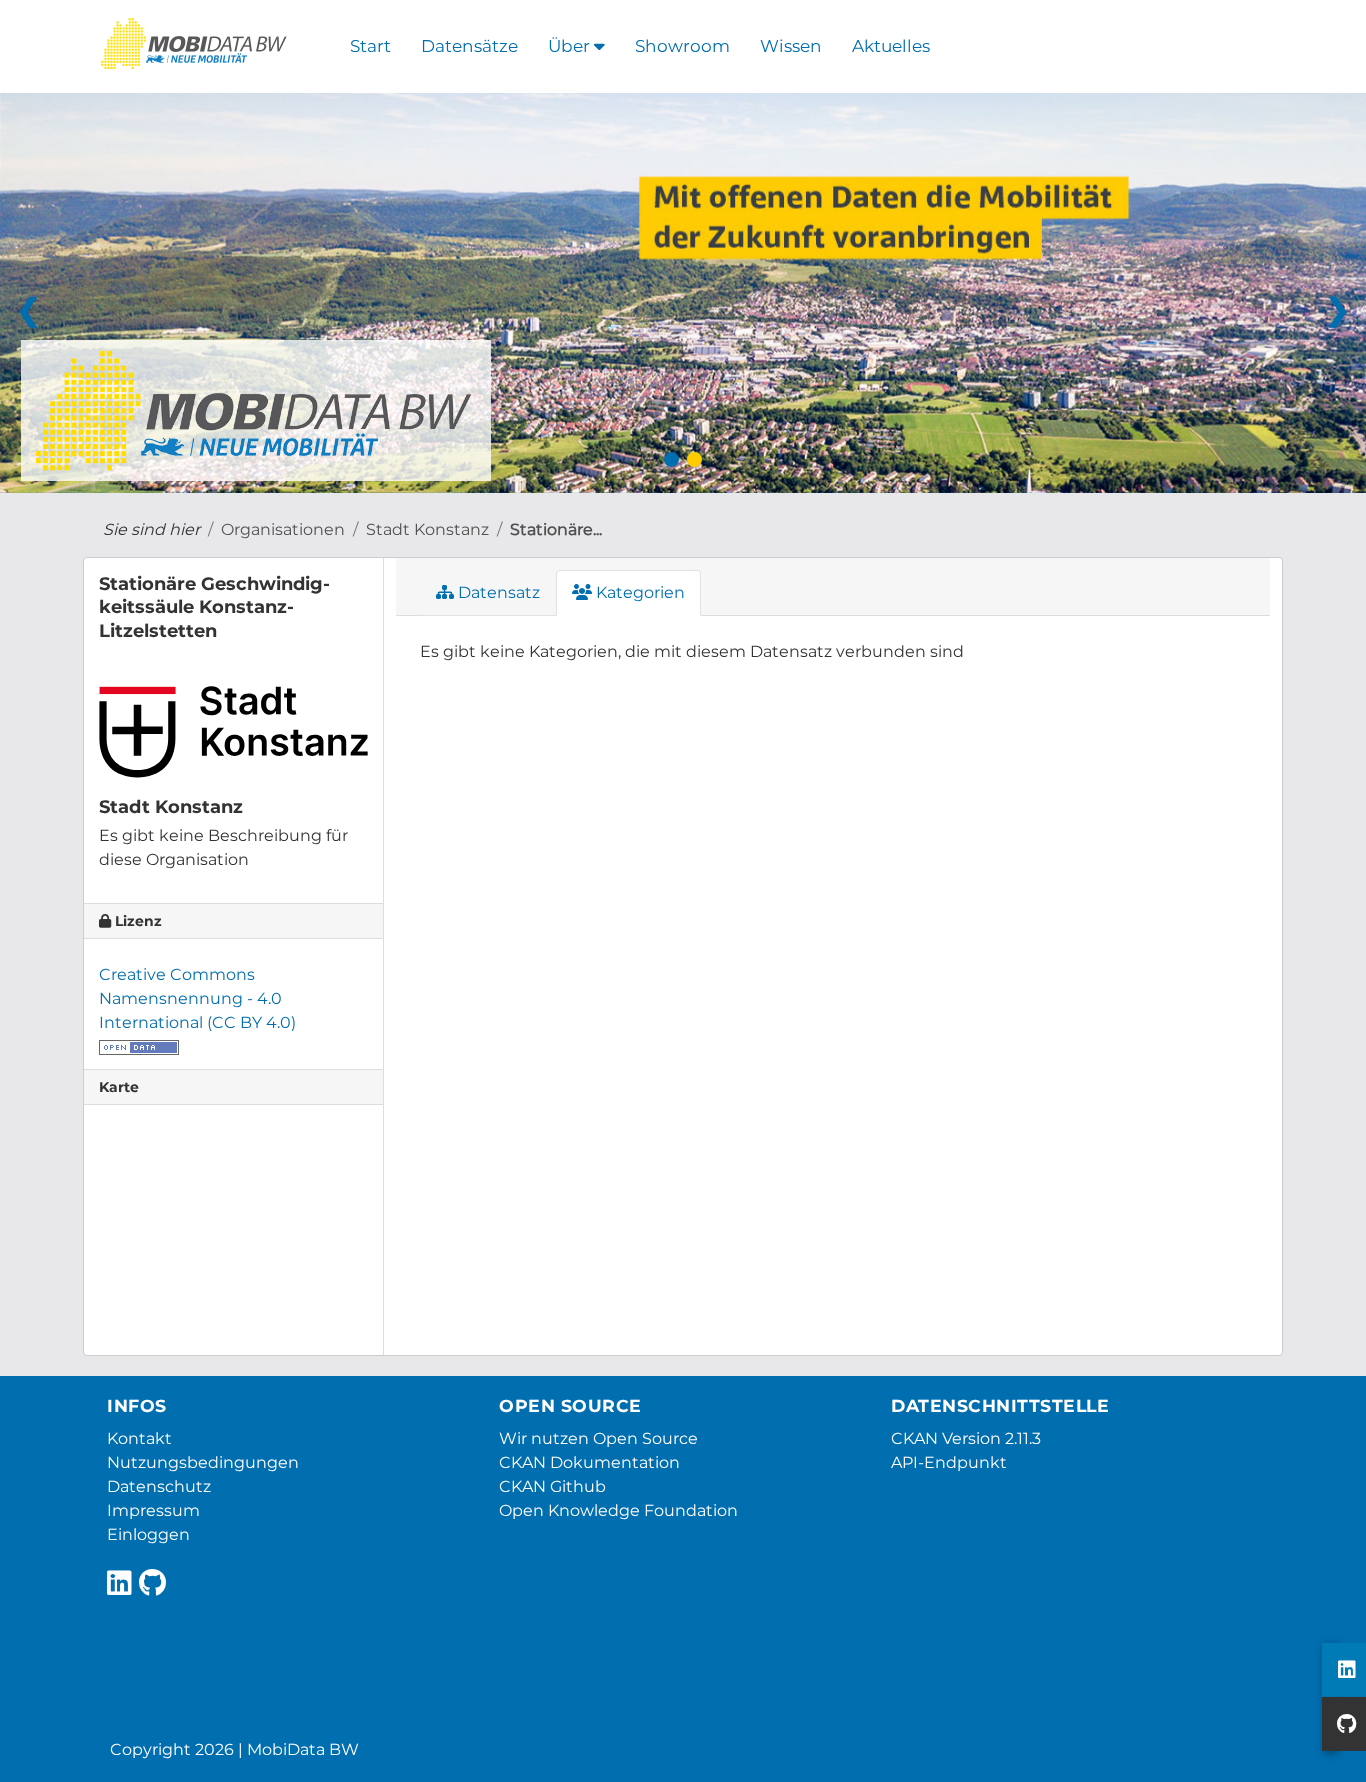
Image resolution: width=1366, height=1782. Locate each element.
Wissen (791, 46)
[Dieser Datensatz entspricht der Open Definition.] (139, 1046)
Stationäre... (556, 529)
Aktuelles (891, 46)
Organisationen (283, 529)
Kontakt (139, 1438)
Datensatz (497, 592)
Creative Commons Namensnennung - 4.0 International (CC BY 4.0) (197, 998)
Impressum (153, 1510)
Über (571, 46)
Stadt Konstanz (427, 529)
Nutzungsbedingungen (203, 1462)
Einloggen (148, 1534)
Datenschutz (159, 1486)
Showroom (682, 46)
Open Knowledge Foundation (618, 1510)
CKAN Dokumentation (589, 1462)
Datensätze (469, 46)
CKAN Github (552, 1486)
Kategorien (638, 592)
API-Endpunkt (949, 1462)
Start (370, 46)
